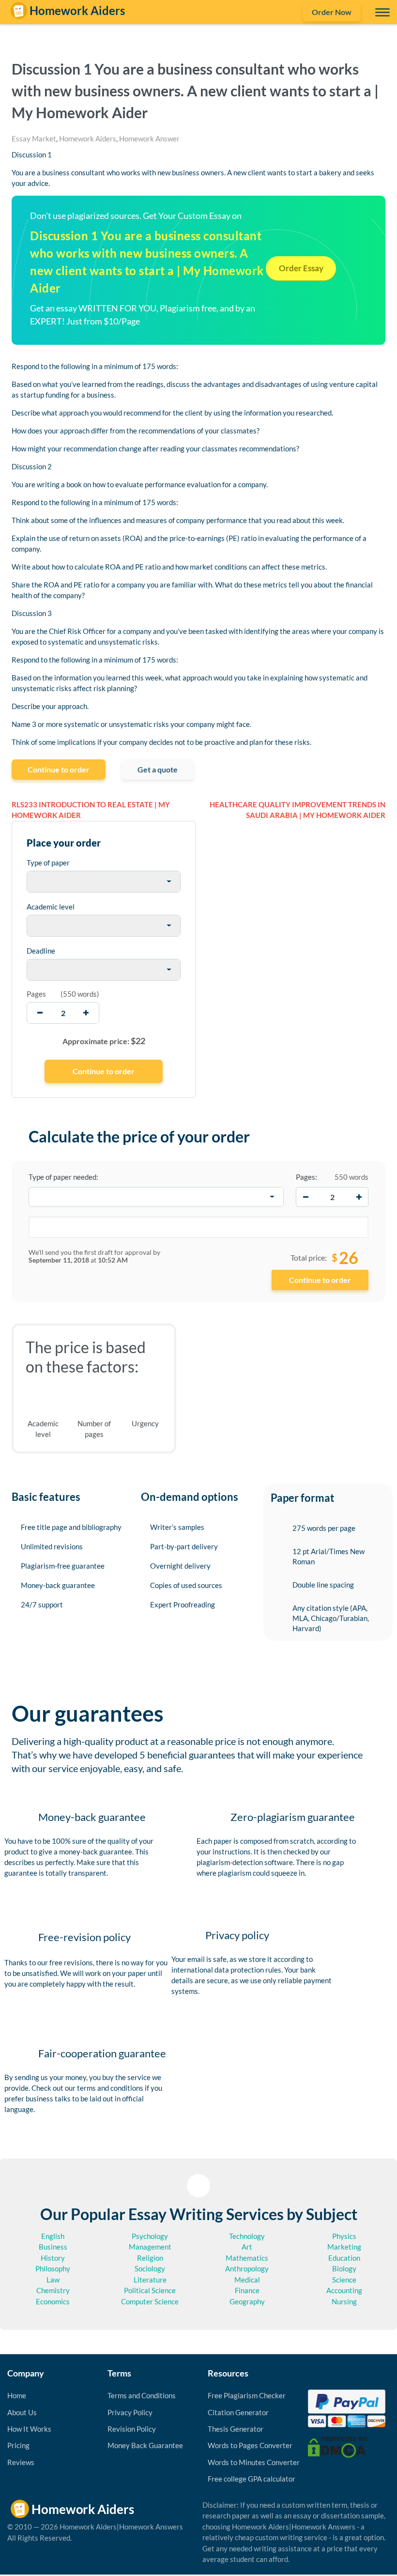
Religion (150, 2258)
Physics (344, 2236)
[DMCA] (338, 2446)
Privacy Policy (130, 2412)
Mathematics (247, 2258)
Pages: (306, 1177)
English (53, 2236)
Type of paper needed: (63, 1177)
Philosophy (53, 2268)
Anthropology (247, 2268)
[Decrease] (305, 1197)
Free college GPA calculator (252, 2479)
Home (17, 2395)
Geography (247, 2301)
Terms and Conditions (142, 2395)
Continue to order (59, 769)
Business (53, 2247)
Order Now (332, 12)
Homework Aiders (88, 139)
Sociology (150, 2268)
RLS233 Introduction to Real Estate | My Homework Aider (91, 810)
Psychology (150, 2236)
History (53, 2258)
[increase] (86, 1013)
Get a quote (158, 769)
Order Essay (301, 268)
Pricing (18, 2445)
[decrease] (40, 1013)
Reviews (21, 2462)
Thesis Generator (236, 2429)
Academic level (51, 907)
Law (53, 2280)
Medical (247, 2280)
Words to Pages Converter (250, 2445)
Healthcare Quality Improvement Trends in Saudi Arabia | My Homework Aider (298, 810)
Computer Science (150, 2301)
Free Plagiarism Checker (247, 2395)
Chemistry (53, 2290)
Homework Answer (149, 139)
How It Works (29, 2429)
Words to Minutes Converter (254, 2462)
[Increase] (359, 1197)
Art (247, 2247)
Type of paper (48, 863)
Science (344, 2280)
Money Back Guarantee (145, 2445)
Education (344, 2258)
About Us (22, 2412)
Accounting (344, 2290)
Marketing (344, 2247)
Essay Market (34, 139)
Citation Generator (238, 2412)
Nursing (344, 2301)
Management (150, 2247)
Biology (344, 2268)
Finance (247, 2290)
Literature (150, 2280)
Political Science (150, 2290)
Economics (53, 2301)
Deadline (41, 951)
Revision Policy (132, 2429)
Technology (247, 2236)
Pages (36, 994)
